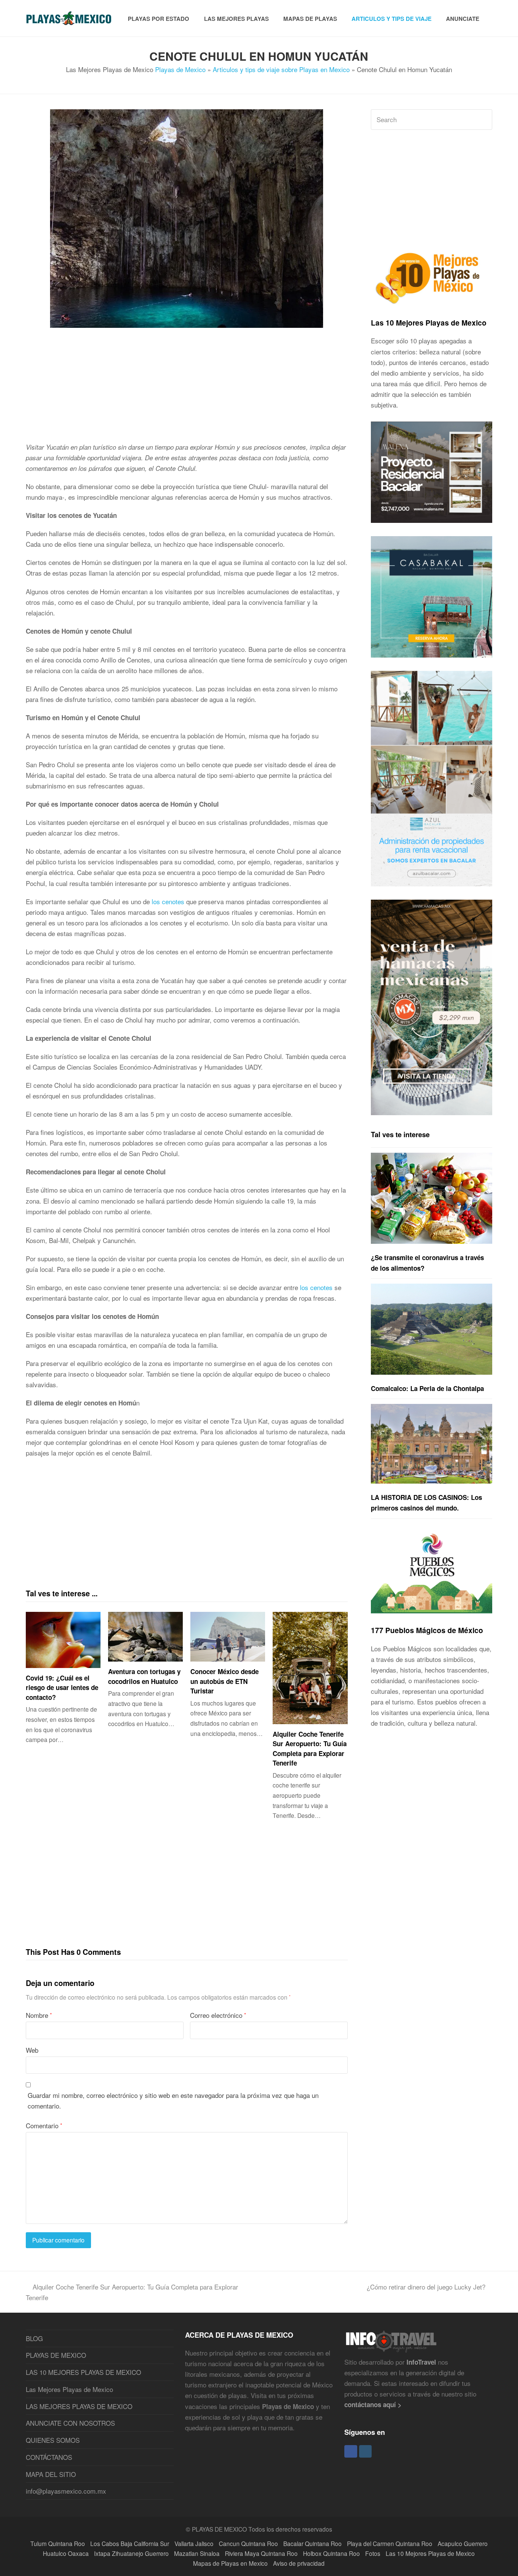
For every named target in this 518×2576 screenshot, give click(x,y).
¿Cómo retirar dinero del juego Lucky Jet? (426, 2287)
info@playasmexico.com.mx (66, 2491)
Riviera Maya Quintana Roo (261, 2553)
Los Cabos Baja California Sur (130, 2543)
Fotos (373, 2553)
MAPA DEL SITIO (51, 2474)
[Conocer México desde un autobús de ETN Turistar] (228, 1637)
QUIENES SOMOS (53, 2440)
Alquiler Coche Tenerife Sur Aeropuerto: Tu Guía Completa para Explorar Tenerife (310, 1749)
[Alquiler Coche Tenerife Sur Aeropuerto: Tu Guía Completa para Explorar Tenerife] (310, 1668)
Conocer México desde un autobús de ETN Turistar (224, 1681)
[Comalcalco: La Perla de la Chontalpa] (432, 1329)
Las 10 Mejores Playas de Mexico (429, 323)
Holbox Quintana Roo (331, 2553)
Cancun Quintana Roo (248, 2543)
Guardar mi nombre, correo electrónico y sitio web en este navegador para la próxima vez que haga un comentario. (173, 2100)
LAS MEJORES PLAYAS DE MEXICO (79, 2406)
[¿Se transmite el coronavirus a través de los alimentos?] (432, 1198)
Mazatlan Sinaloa (197, 2553)
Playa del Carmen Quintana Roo (390, 2543)
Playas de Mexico (180, 69)
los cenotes (168, 901)
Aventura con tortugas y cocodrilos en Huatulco (144, 1676)
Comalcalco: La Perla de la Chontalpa (427, 1388)
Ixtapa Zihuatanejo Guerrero (131, 2553)
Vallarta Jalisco (194, 2543)
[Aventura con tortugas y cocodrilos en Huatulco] (145, 1637)
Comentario (44, 2125)
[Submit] (485, 120)
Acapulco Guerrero (463, 2543)
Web (32, 2050)
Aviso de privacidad (299, 2563)
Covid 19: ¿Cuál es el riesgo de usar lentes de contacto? (62, 1688)
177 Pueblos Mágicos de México (427, 1630)
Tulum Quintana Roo (58, 2543)
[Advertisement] (187, 389)
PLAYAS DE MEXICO (56, 2355)
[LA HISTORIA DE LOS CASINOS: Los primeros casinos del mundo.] (432, 1444)
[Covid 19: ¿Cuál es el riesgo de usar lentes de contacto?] (63, 1640)
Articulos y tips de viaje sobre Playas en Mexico (281, 69)
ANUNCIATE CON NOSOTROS (70, 2423)
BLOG (34, 2338)
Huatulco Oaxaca (66, 2553)
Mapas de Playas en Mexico (230, 2563)
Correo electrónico (218, 2015)
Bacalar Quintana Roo (312, 2543)
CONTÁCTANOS (49, 2457)
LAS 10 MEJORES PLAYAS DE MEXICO (83, 2372)
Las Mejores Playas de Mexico (69, 2389)
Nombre (39, 2015)
